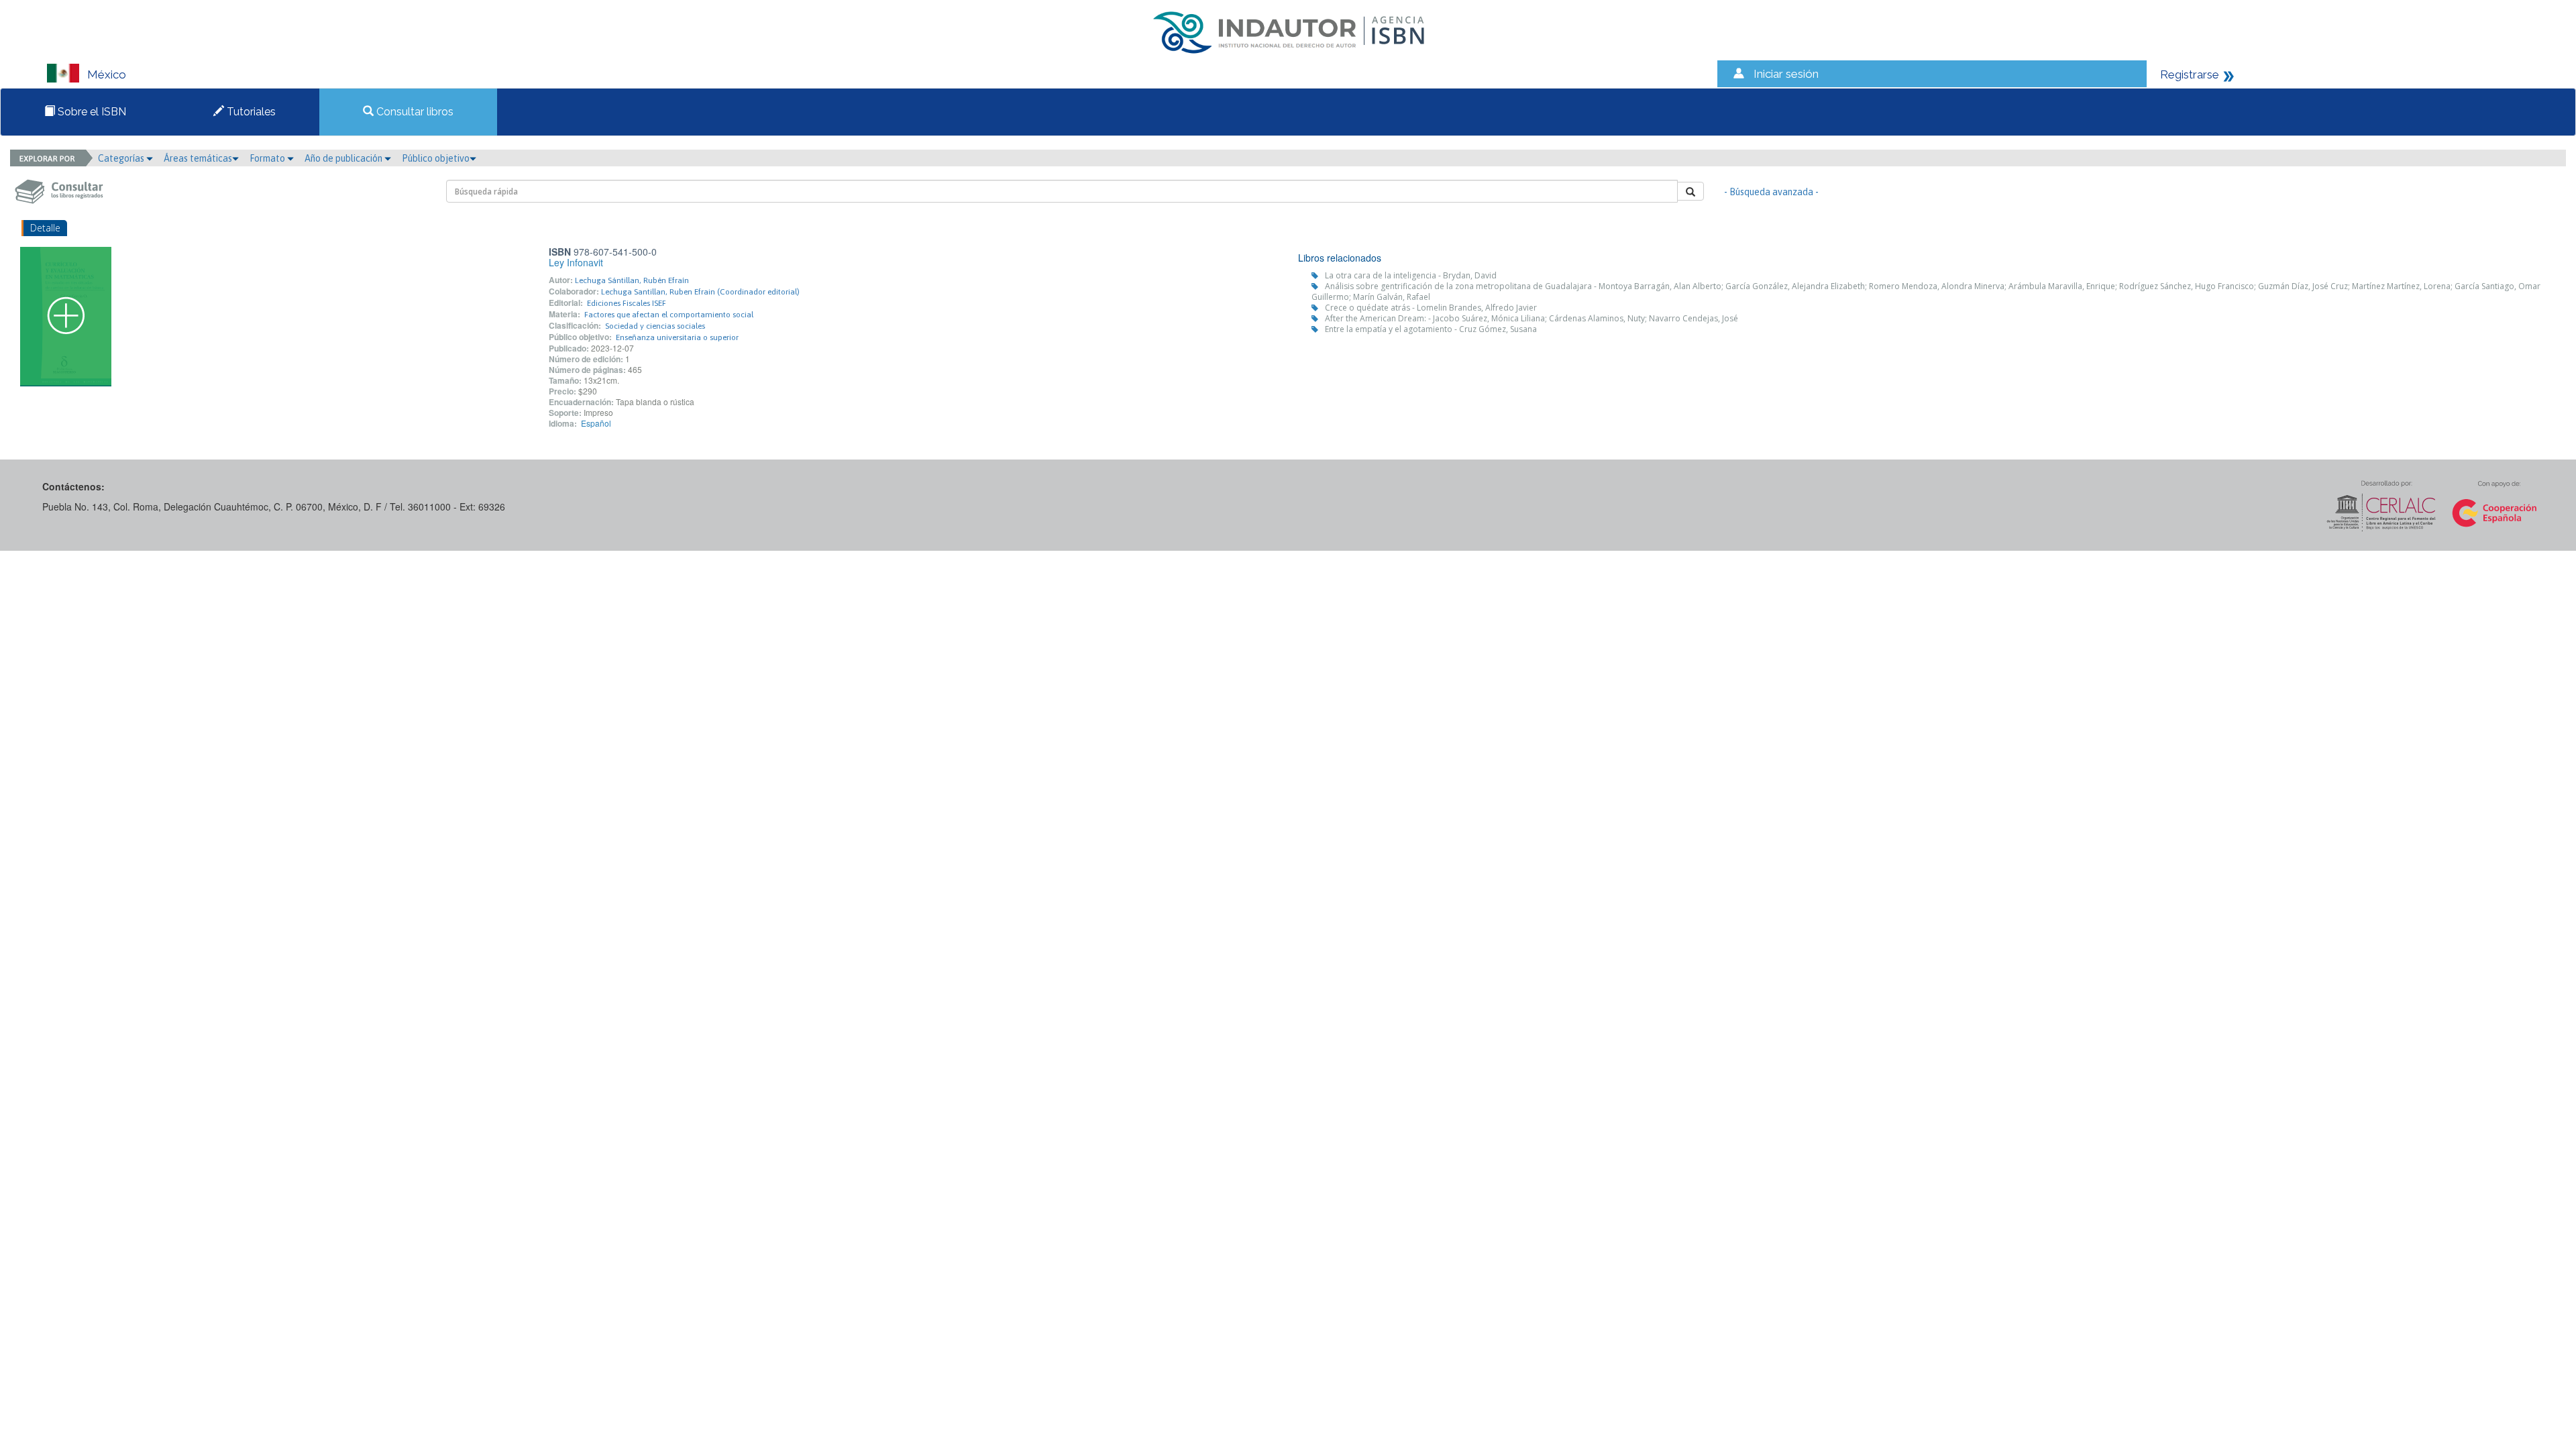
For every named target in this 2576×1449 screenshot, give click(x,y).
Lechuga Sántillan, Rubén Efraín (632, 280)
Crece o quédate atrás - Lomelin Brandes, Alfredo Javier (1431, 308)
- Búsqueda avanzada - (1771, 192)
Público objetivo (436, 158)
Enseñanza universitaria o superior (677, 337)
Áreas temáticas (198, 158)
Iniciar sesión (1786, 74)
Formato (268, 158)
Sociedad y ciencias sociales (655, 326)
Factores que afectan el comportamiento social (669, 315)
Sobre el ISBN (91, 112)
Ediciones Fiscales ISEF (627, 303)
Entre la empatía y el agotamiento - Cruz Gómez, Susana (1431, 329)
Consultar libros (414, 112)
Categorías (122, 158)
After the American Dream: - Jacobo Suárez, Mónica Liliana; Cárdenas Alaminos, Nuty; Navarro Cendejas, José (1532, 318)
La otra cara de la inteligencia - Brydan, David (1411, 275)
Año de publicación (344, 158)
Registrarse (2190, 74)
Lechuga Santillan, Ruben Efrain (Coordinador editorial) (700, 292)
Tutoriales (250, 112)
